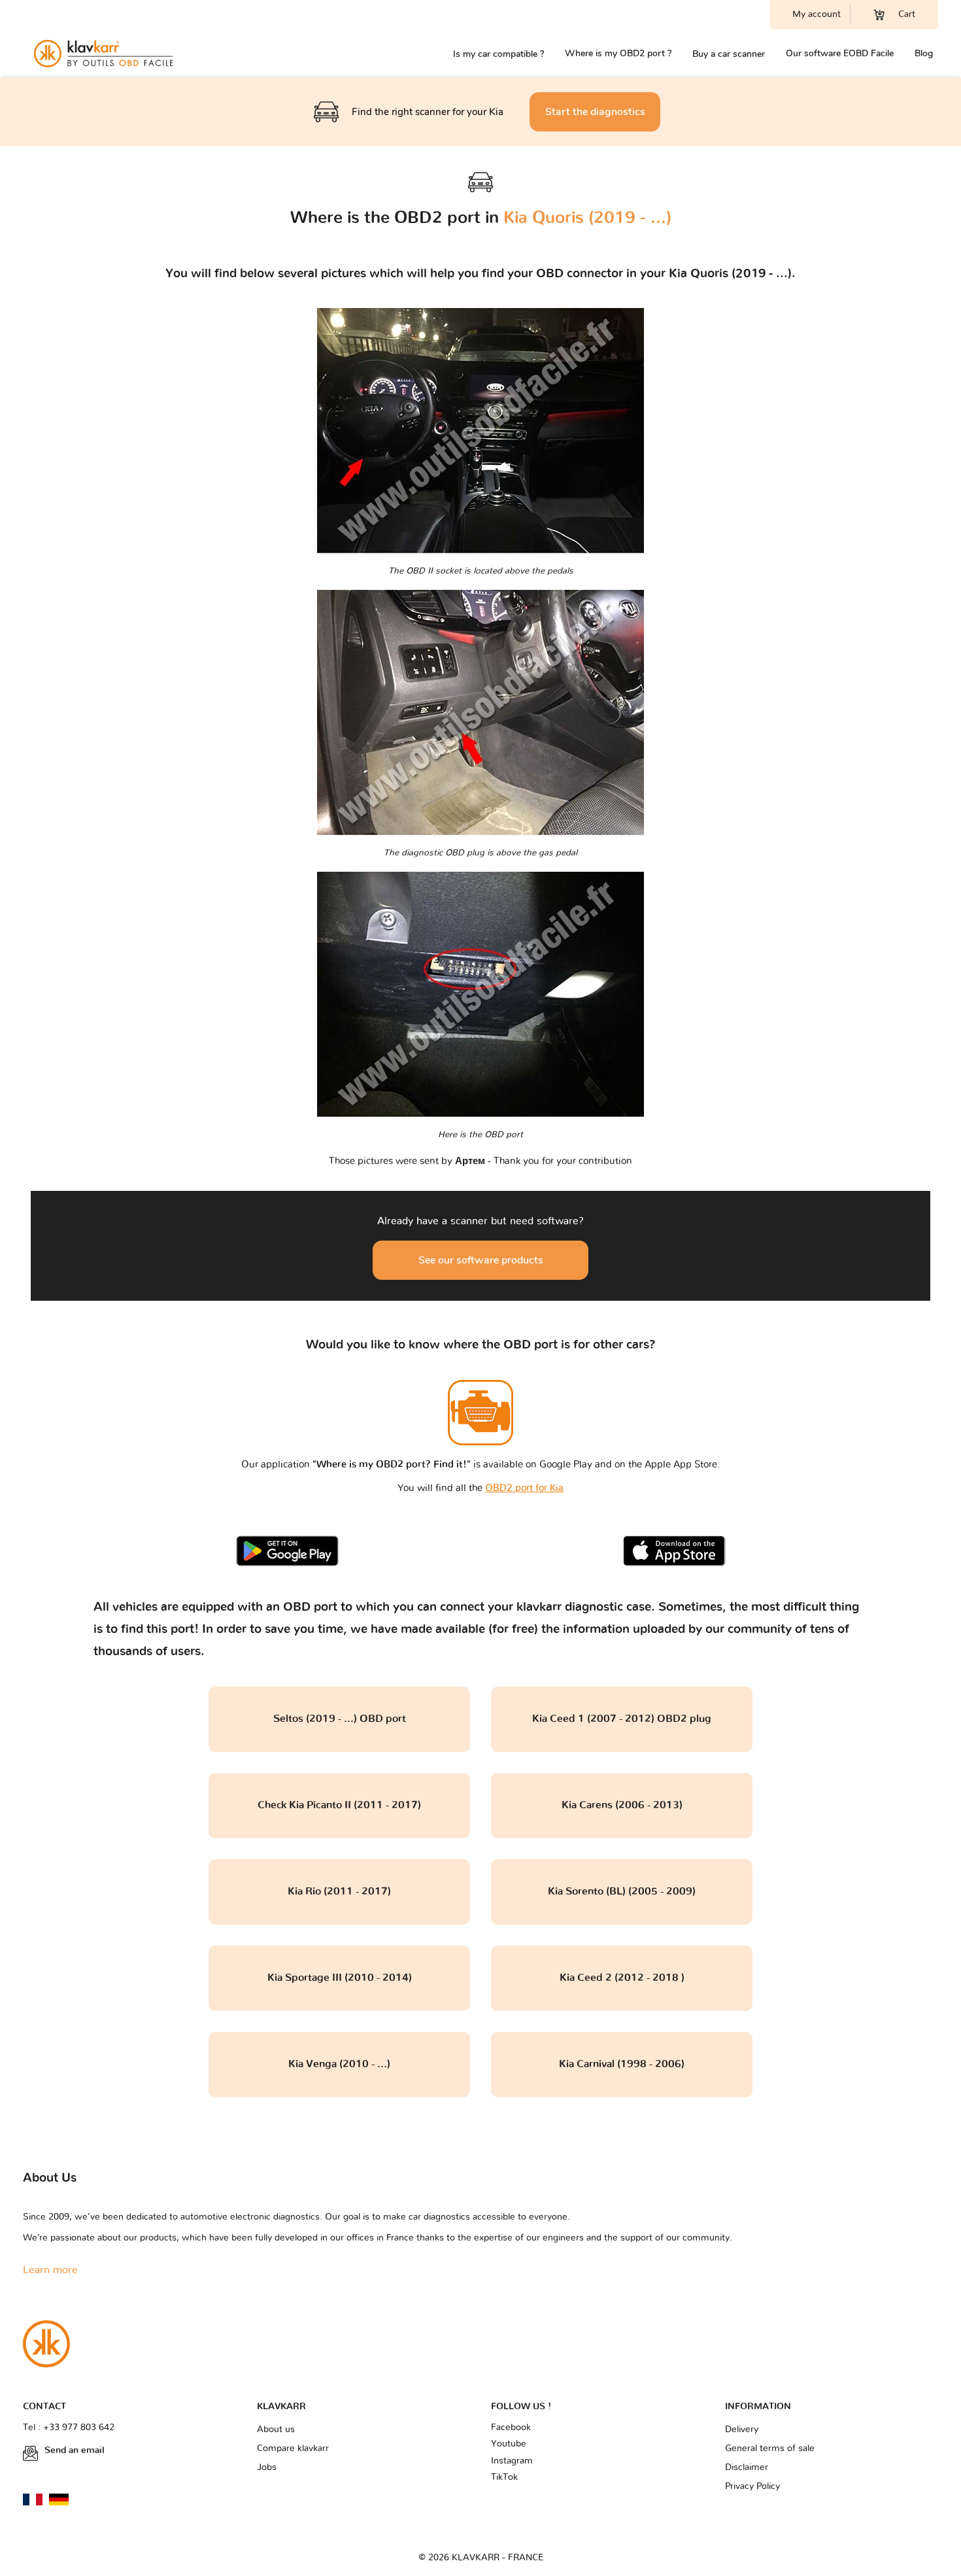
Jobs (267, 2467)
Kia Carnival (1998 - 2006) (622, 2064)
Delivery (742, 2430)
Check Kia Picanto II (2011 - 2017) (339, 1805)
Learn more (50, 2270)
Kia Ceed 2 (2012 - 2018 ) (622, 1978)
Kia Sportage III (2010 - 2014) (340, 1978)
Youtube (509, 2444)
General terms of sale (770, 2448)
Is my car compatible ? (498, 54)
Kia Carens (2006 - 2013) (622, 1805)
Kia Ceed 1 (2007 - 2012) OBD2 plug (622, 1719)
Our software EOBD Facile (840, 53)
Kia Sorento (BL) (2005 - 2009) (622, 1891)
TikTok (504, 2477)
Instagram (512, 2461)
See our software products (481, 1260)
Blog (924, 53)
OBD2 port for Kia (524, 1488)
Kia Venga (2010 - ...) (339, 2064)
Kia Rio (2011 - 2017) (339, 1891)
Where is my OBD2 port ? (618, 53)
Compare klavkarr (293, 2448)
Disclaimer (747, 2467)
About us (276, 2430)
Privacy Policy (752, 2486)
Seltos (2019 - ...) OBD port (340, 1719)
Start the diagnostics (595, 112)
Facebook (511, 2428)
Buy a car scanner (729, 54)
